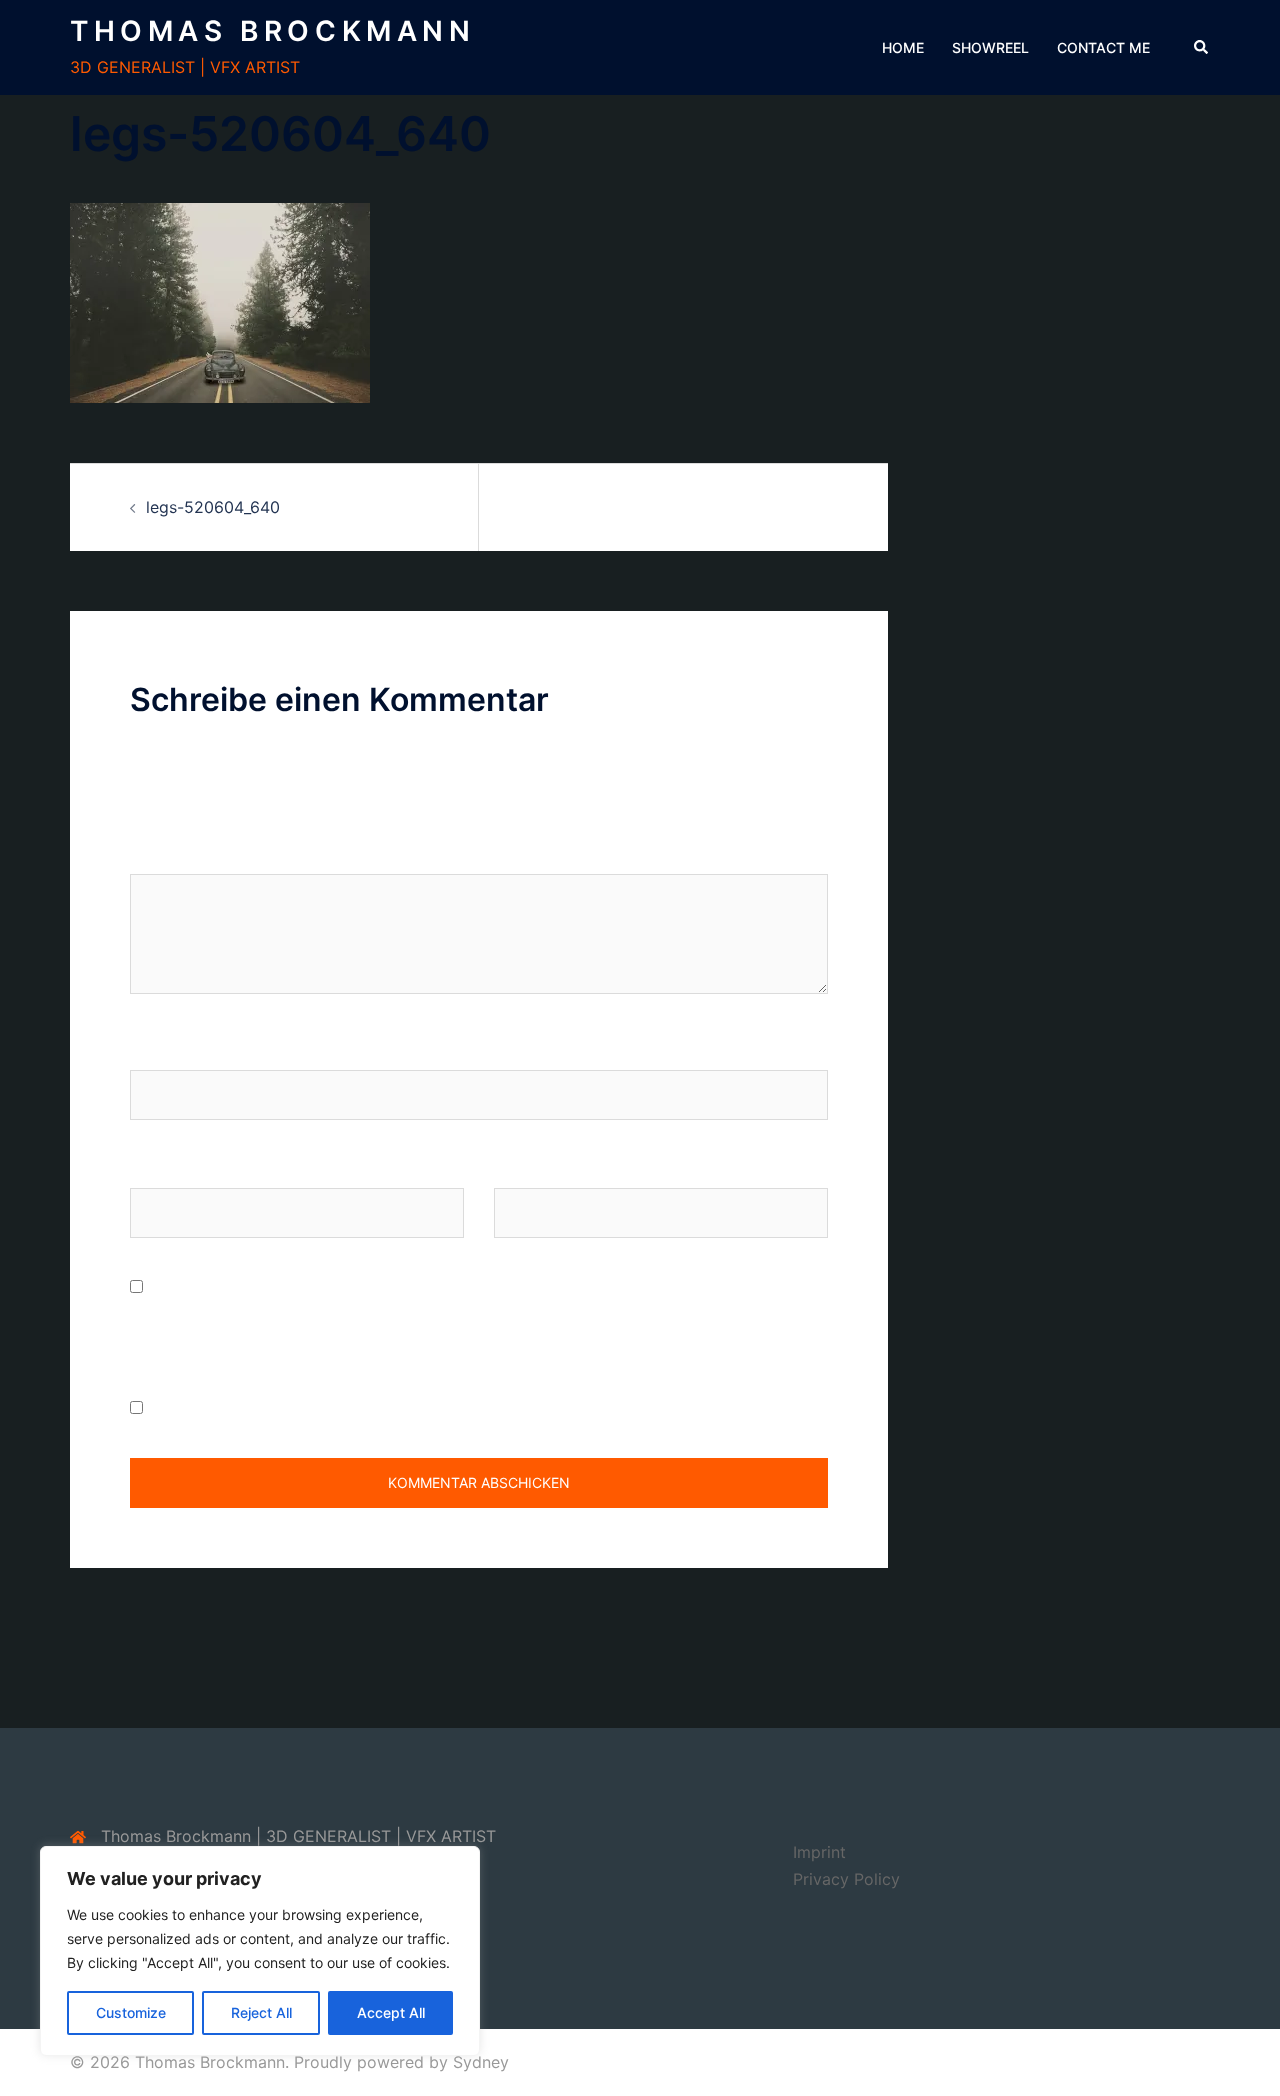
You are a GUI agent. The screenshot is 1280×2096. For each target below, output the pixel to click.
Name (152, 1051)
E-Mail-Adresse (188, 1169)
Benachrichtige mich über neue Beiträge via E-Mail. (340, 1408)
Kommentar (179, 855)
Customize (131, 2012)
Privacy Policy (846, 1879)
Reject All (261, 2012)
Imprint (819, 1852)
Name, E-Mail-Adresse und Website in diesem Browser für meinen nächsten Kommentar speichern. (460, 1327)
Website (524, 1169)
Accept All (391, 2012)
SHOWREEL (990, 47)
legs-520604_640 (213, 507)
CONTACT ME (1103, 47)
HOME (903, 47)
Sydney (481, 2062)
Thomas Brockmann (273, 31)
